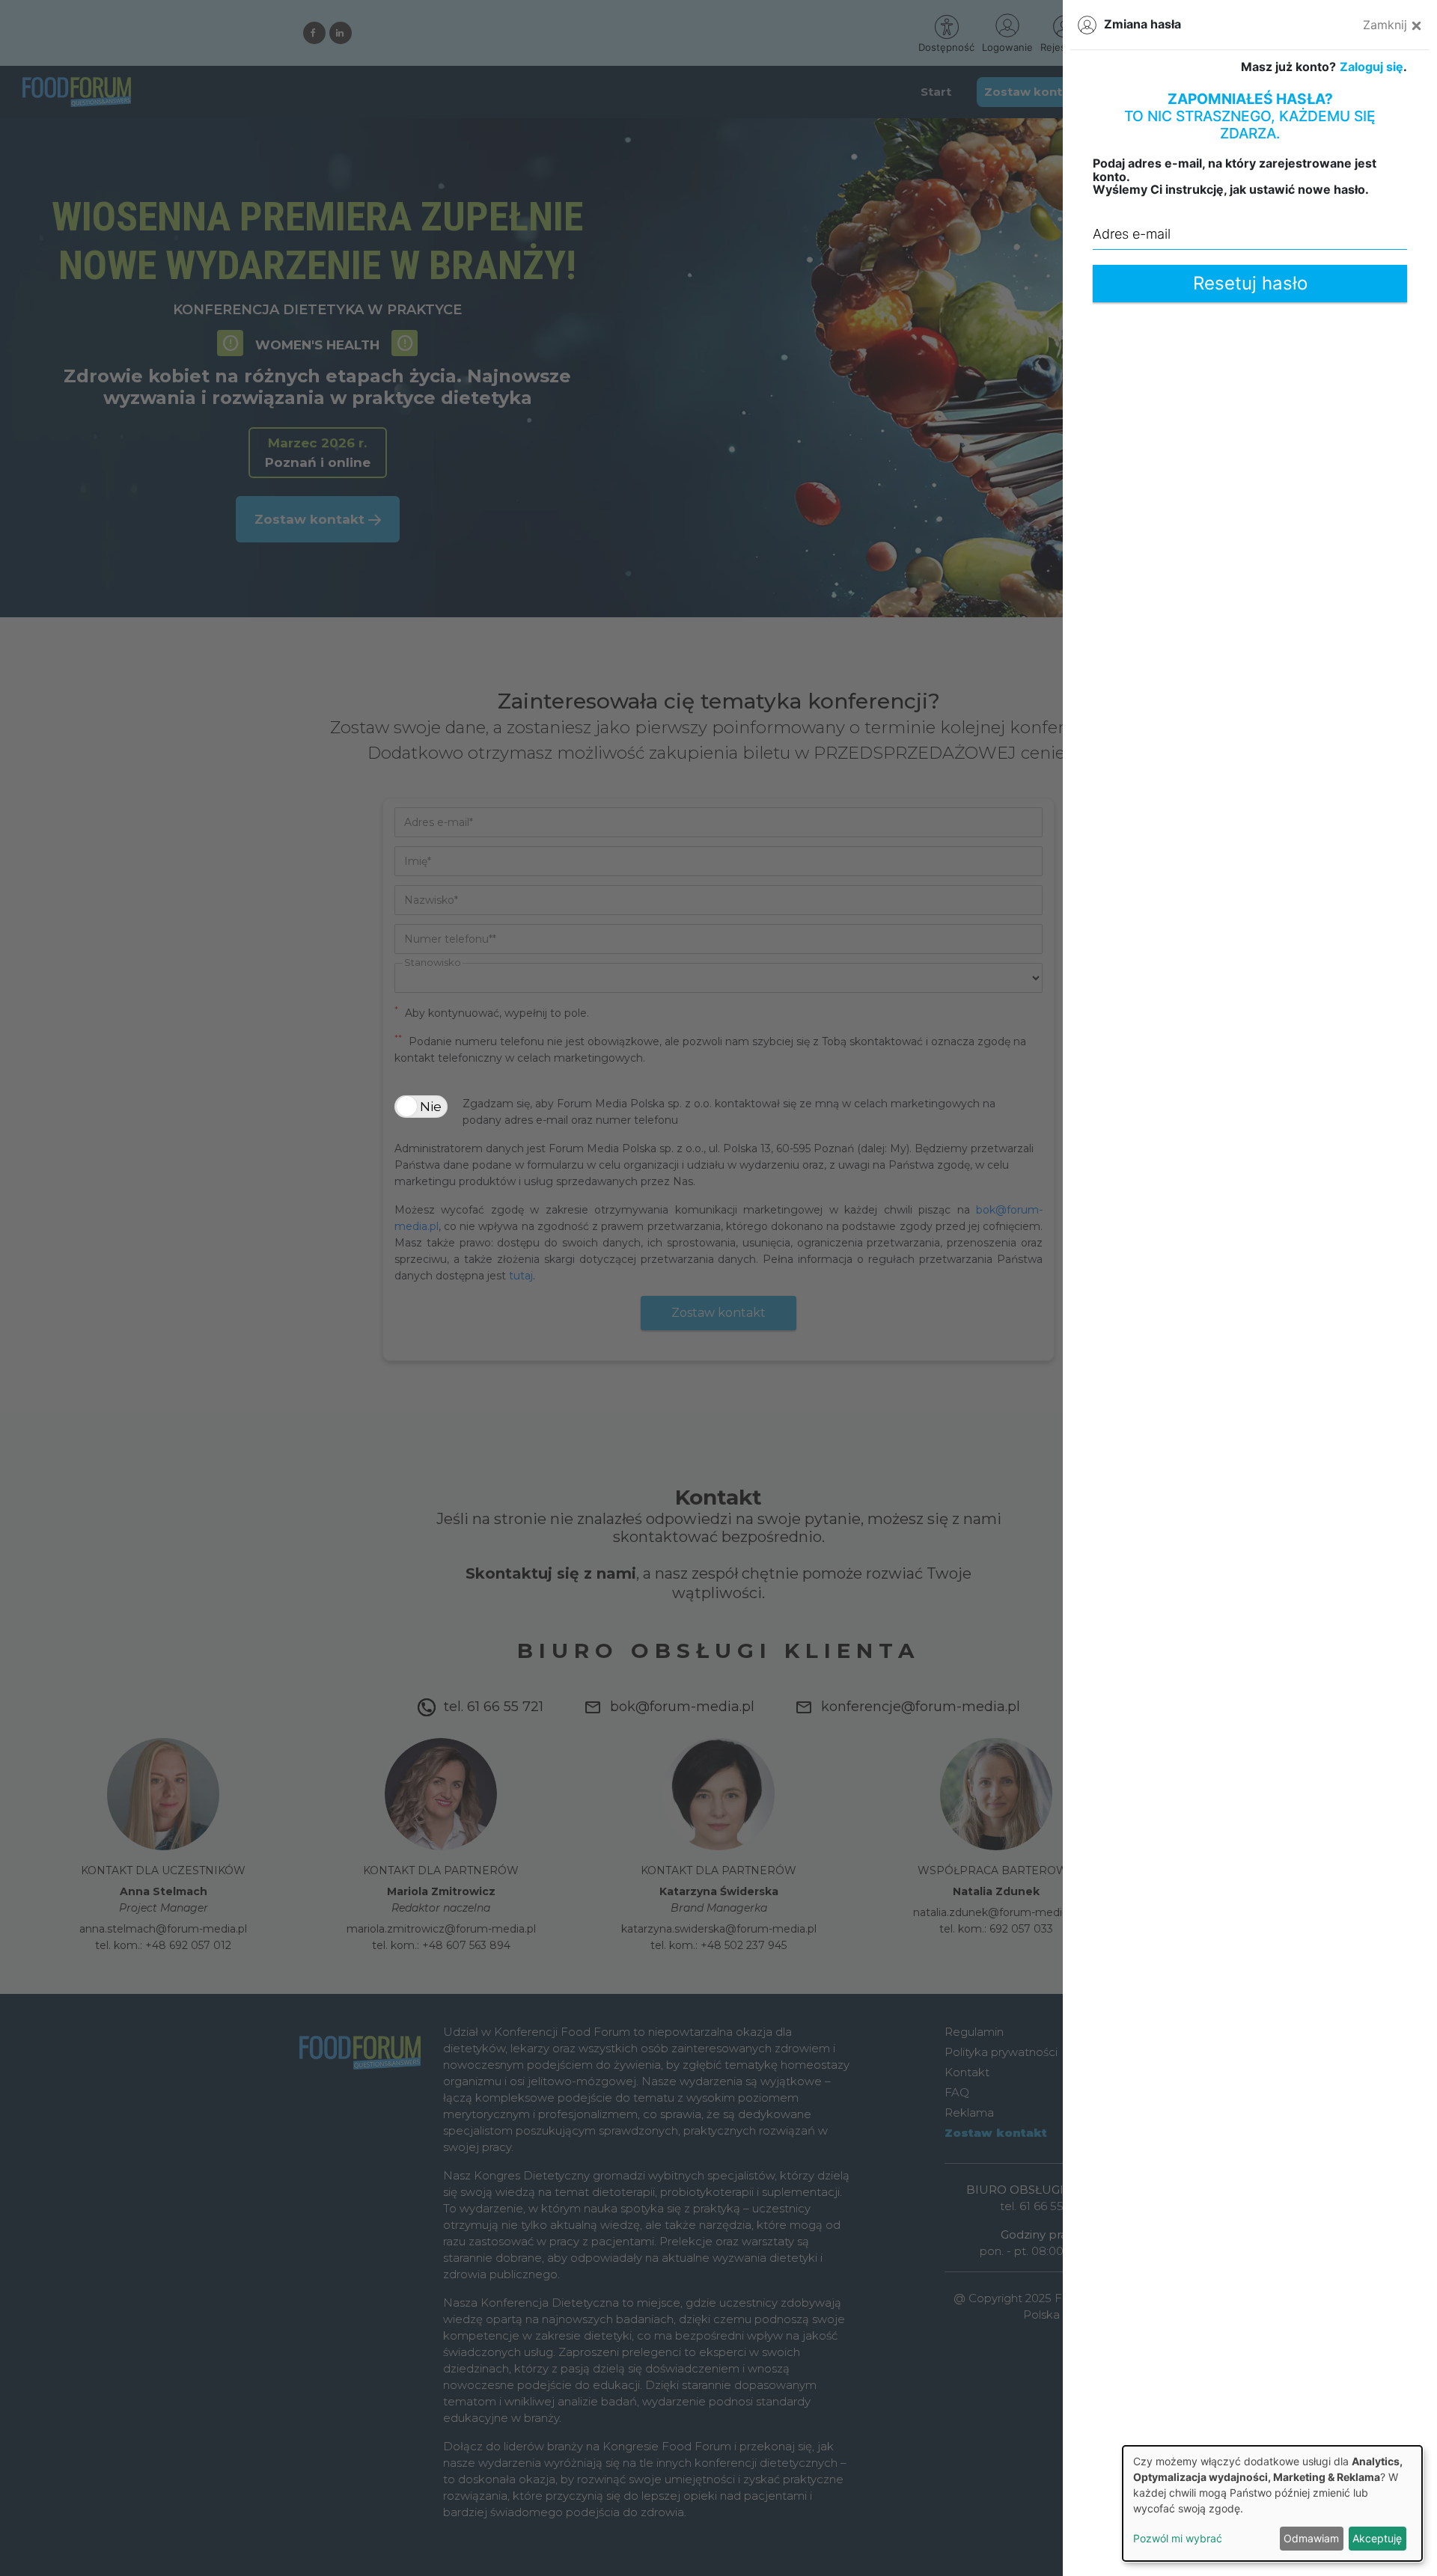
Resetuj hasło (1250, 283)
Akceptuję (1377, 2538)
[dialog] (1272, 2503)
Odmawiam (1311, 2538)
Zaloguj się (1372, 67)
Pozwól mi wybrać (1178, 2538)
